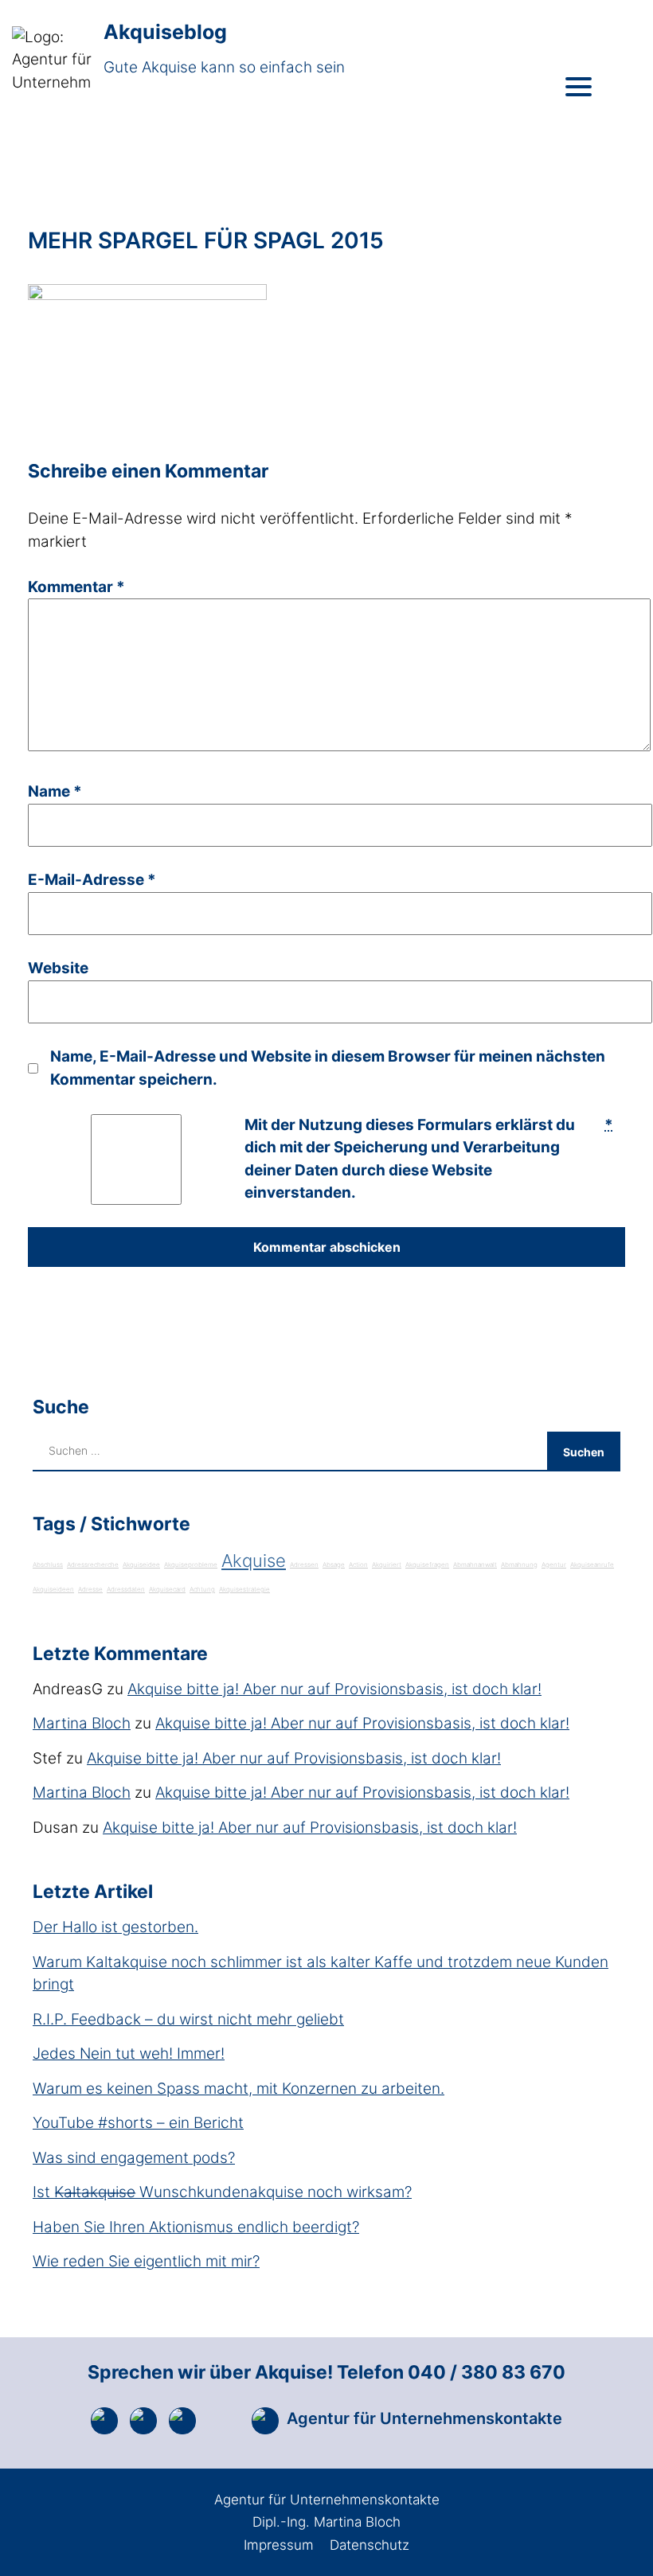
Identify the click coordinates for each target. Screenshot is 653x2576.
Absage (334, 1565)
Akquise (254, 1561)
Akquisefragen (427, 1565)
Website (58, 968)
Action (358, 1565)
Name (55, 791)
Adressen (304, 1565)
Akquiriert (387, 1565)
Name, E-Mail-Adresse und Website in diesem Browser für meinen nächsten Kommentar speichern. (328, 1068)
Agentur (554, 1565)
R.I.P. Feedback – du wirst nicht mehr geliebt (188, 2019)
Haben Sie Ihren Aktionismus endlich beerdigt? (196, 2227)
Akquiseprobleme (191, 1565)
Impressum (279, 2545)
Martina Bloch (82, 1723)
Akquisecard (167, 1589)
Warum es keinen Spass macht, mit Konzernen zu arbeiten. (239, 2089)
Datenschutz (370, 2545)
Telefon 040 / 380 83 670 (451, 2372)
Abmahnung (519, 1565)
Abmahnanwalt (475, 1565)
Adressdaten (126, 1589)
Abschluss (48, 1565)
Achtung (202, 1589)
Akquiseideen (53, 1589)
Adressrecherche (93, 1565)
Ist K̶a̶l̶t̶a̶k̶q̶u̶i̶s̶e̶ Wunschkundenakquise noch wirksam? (222, 2192)
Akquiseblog (165, 32)
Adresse (90, 1589)
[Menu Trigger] (579, 86)
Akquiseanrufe (592, 1565)
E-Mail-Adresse (92, 880)
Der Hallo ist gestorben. (115, 1927)
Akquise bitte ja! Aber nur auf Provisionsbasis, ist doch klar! (334, 1689)
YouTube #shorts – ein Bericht (138, 2123)
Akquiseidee (141, 1565)
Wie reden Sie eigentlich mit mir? (146, 2261)
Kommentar (76, 587)
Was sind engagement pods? (134, 2158)
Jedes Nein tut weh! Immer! (129, 2054)
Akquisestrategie (244, 1589)
